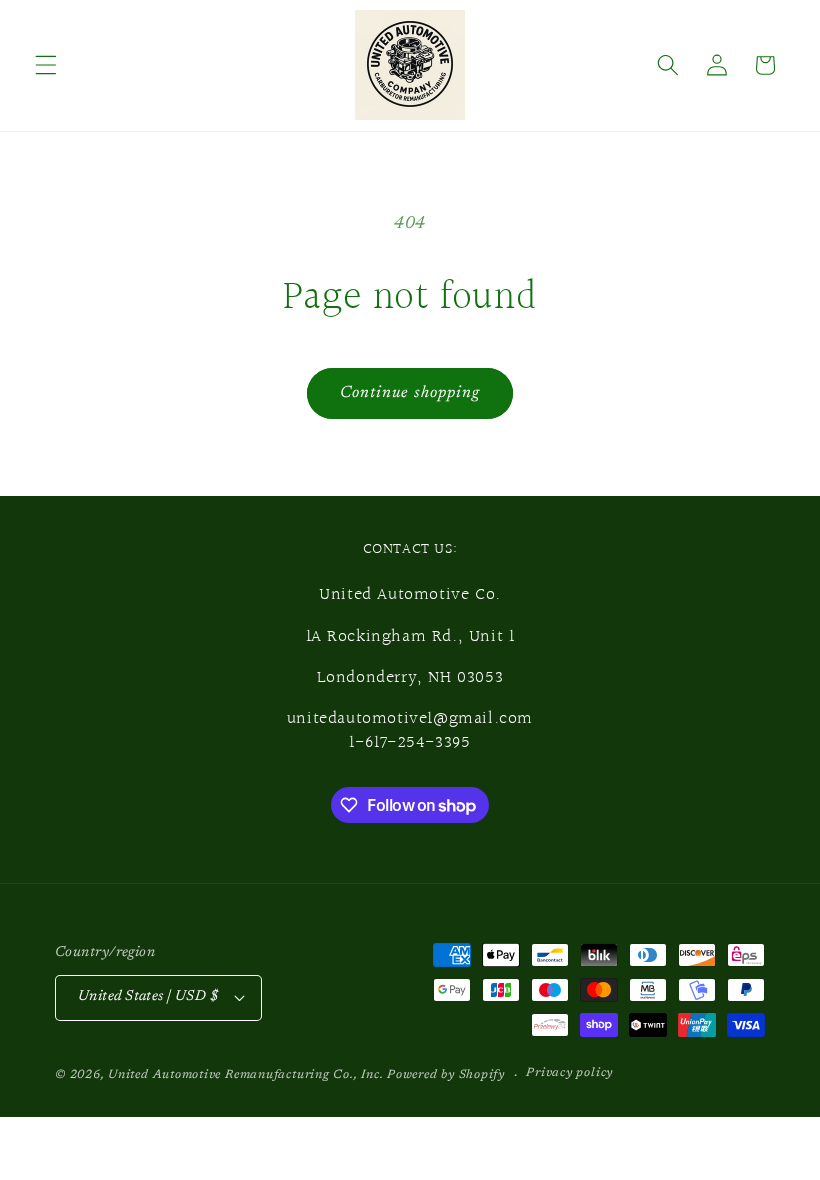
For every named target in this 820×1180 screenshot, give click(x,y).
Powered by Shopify (446, 1075)
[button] (46, 65)
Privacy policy (569, 1073)
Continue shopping (410, 393)
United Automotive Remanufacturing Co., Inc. (245, 1075)
